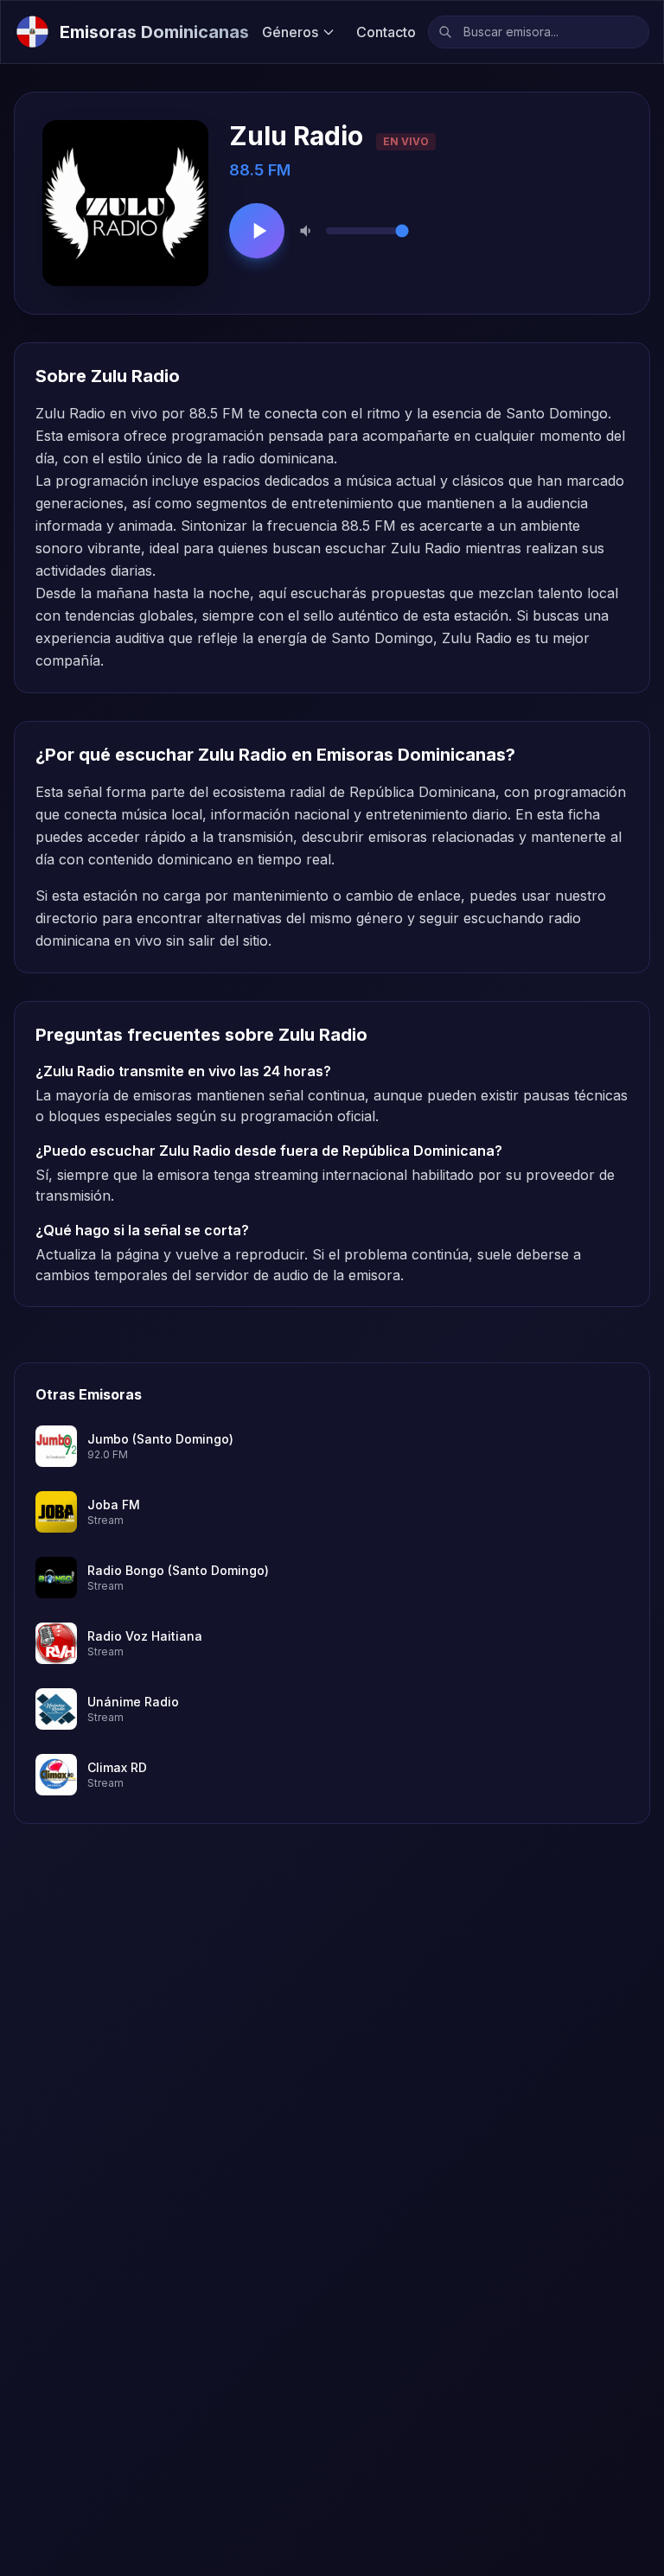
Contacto (386, 32)
